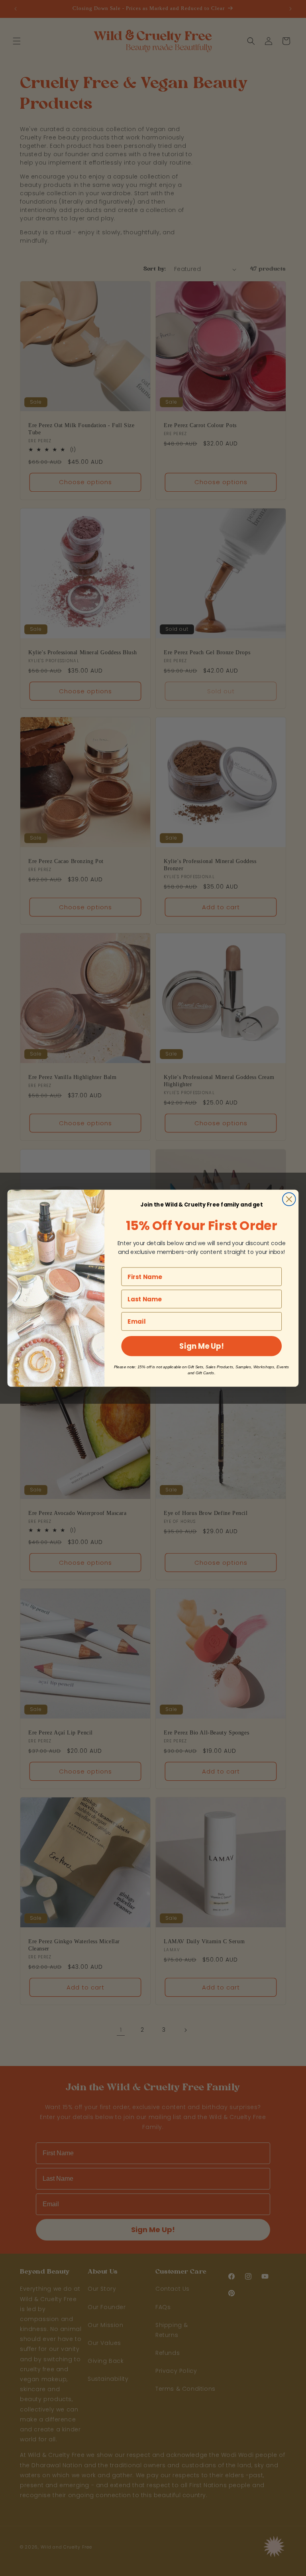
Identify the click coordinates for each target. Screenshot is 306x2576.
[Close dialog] (289, 1198)
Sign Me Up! (201, 1345)
